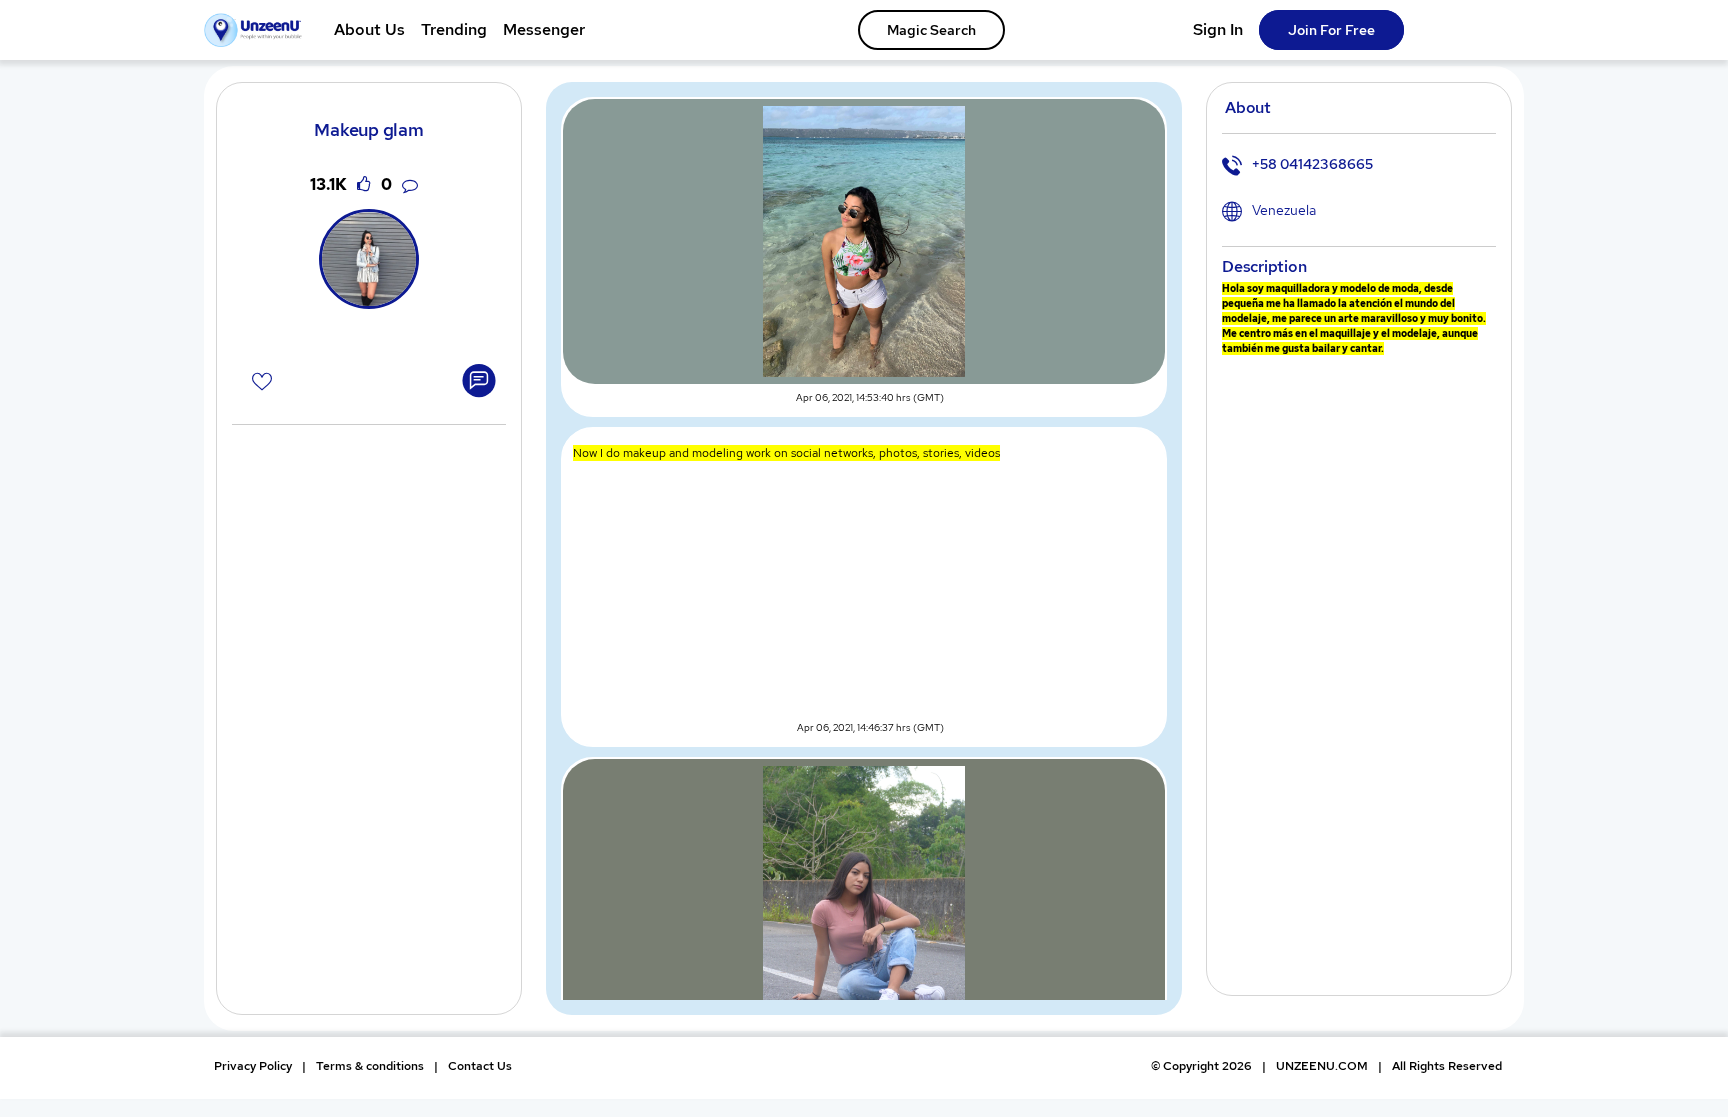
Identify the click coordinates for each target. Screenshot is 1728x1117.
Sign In (1218, 29)
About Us (369, 29)
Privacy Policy (253, 1066)
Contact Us (480, 1066)
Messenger (544, 29)
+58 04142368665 (1312, 164)
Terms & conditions (370, 1066)
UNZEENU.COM (1322, 1066)
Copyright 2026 (1201, 1066)
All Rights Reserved (1447, 1066)
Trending (454, 29)
